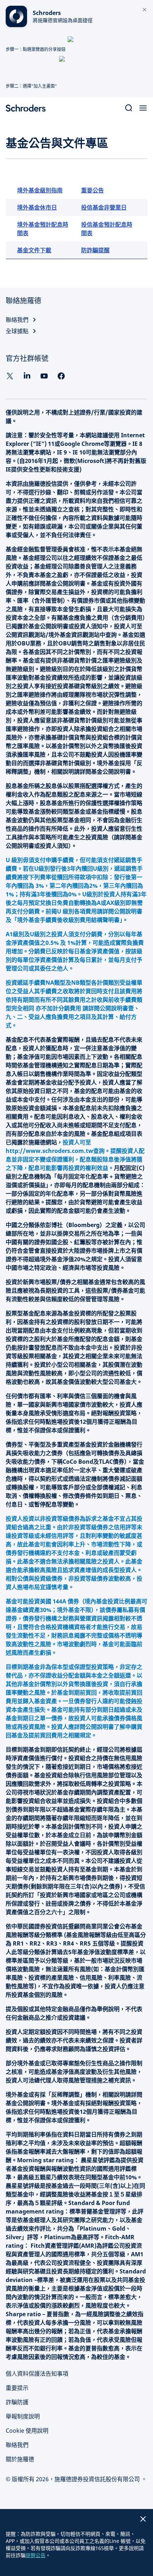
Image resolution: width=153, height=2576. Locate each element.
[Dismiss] (144, 10)
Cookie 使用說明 (27, 2431)
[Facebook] (61, 376)
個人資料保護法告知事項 (37, 2374)
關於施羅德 (20, 2459)
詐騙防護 (17, 2402)
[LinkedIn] (27, 376)
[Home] (28, 108)
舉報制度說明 (23, 2416)
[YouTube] (44, 376)
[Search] (129, 108)
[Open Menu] (143, 108)
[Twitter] (10, 376)
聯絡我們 (17, 2445)
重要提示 (17, 2388)
